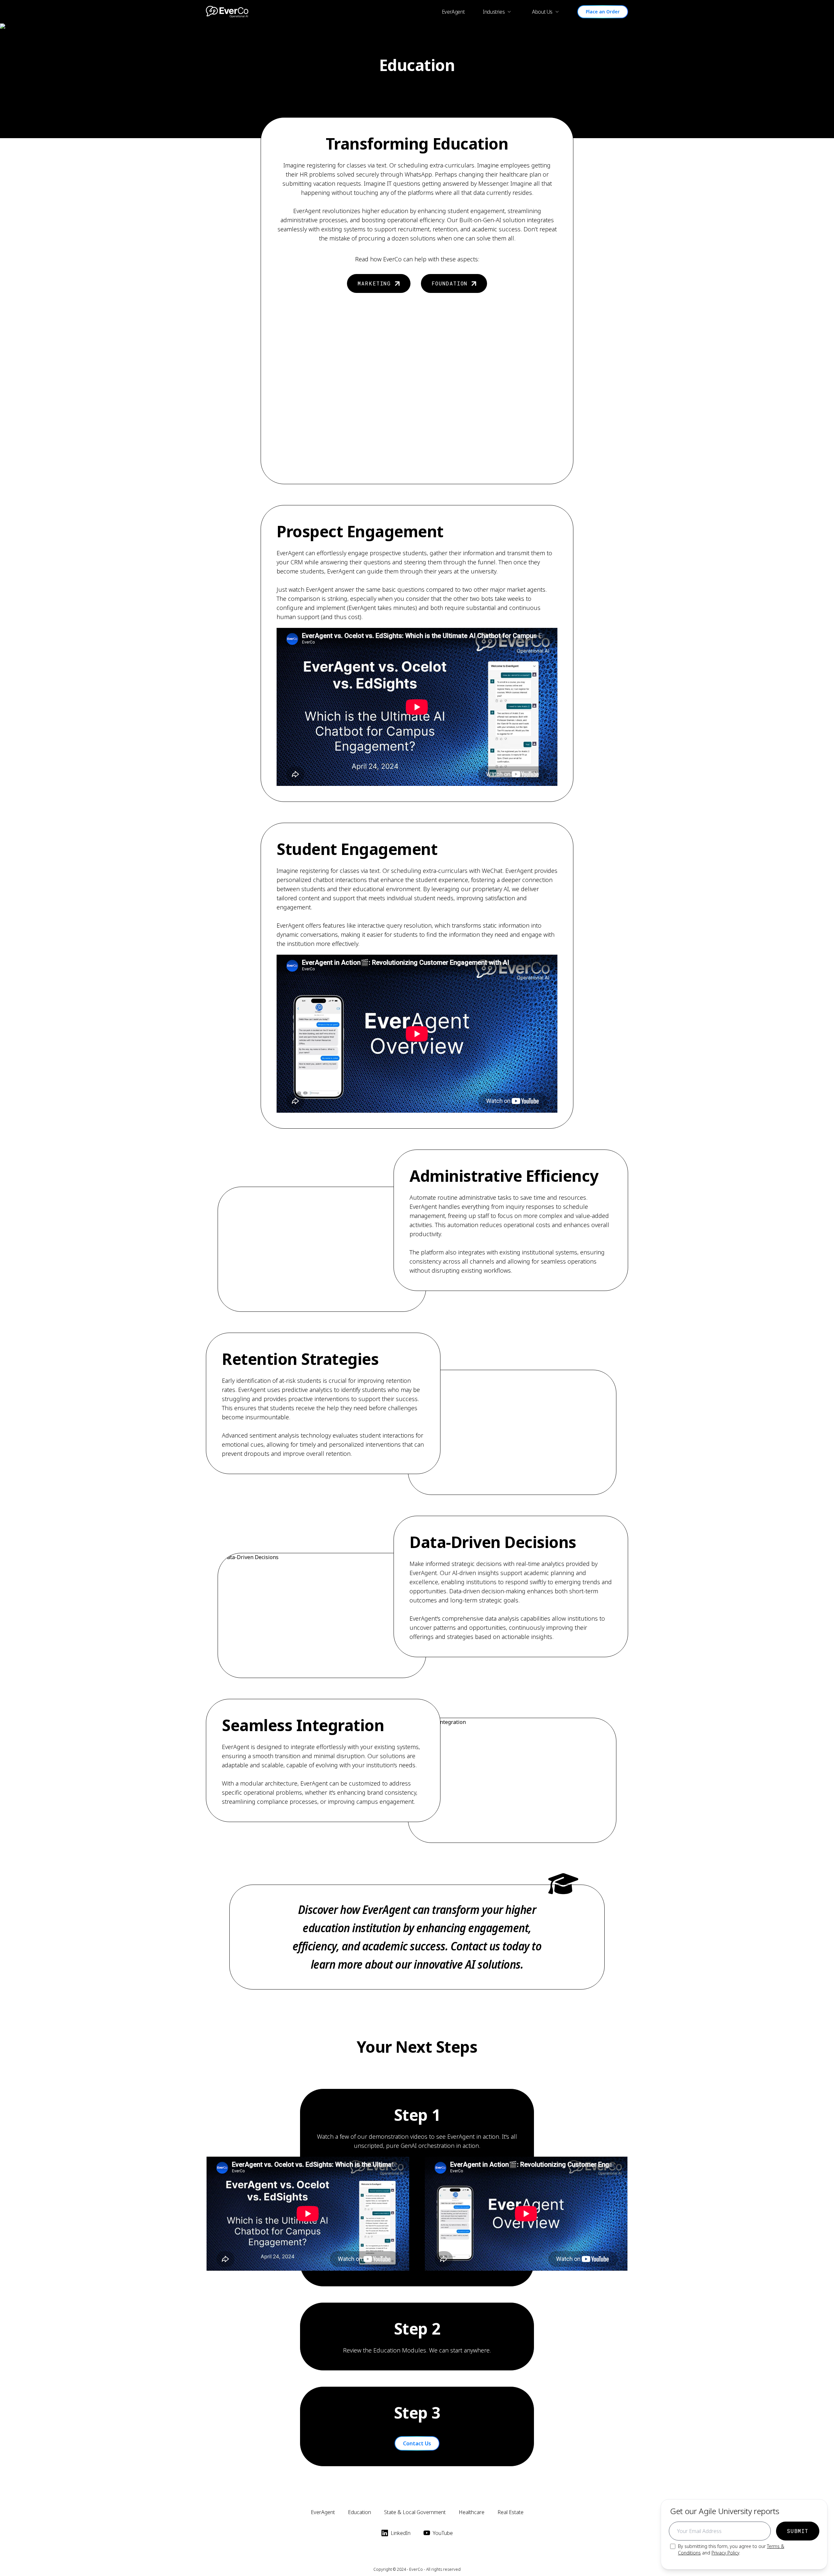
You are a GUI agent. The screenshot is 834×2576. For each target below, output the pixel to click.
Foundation (450, 283)
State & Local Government (415, 2512)
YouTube (443, 2533)
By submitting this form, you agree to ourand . (731, 2549)
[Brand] (227, 12)
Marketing (374, 283)
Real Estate (510, 2512)
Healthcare (472, 2512)
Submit (798, 2531)
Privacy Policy (725, 2553)
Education (359, 2512)
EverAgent (453, 12)
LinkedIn (401, 2533)
